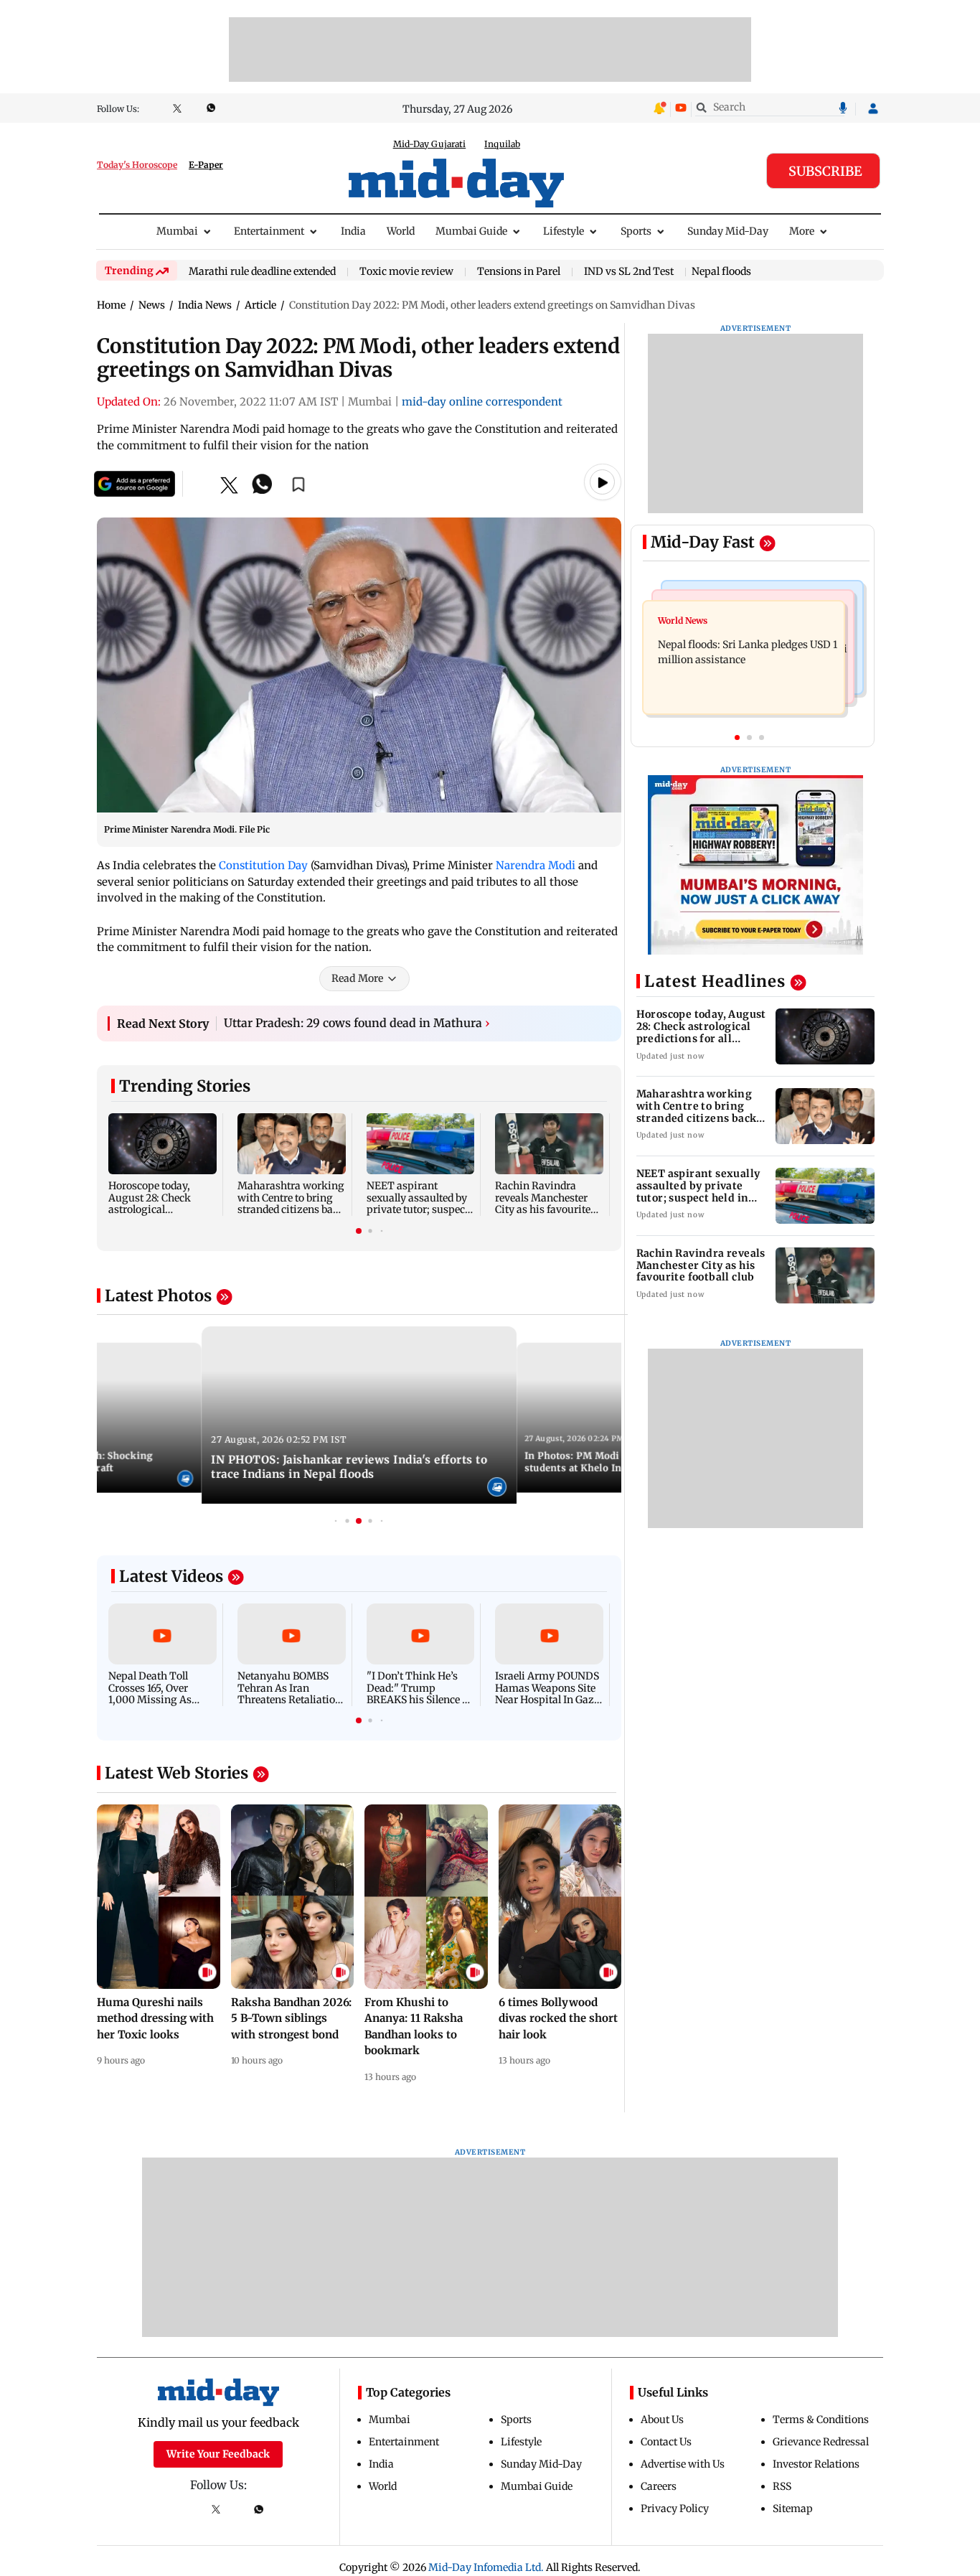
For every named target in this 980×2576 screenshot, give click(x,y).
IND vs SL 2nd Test (629, 272)
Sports (636, 231)
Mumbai (177, 231)
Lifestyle (564, 231)
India (353, 231)
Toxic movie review (406, 272)
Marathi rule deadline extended (262, 272)
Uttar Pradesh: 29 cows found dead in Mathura (357, 1023)
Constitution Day (263, 865)
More (802, 231)
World (401, 231)
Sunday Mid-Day (728, 231)
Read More (357, 978)
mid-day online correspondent (482, 402)
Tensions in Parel (519, 272)
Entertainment (269, 231)
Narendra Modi (536, 865)
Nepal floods (721, 271)
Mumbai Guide (471, 231)
